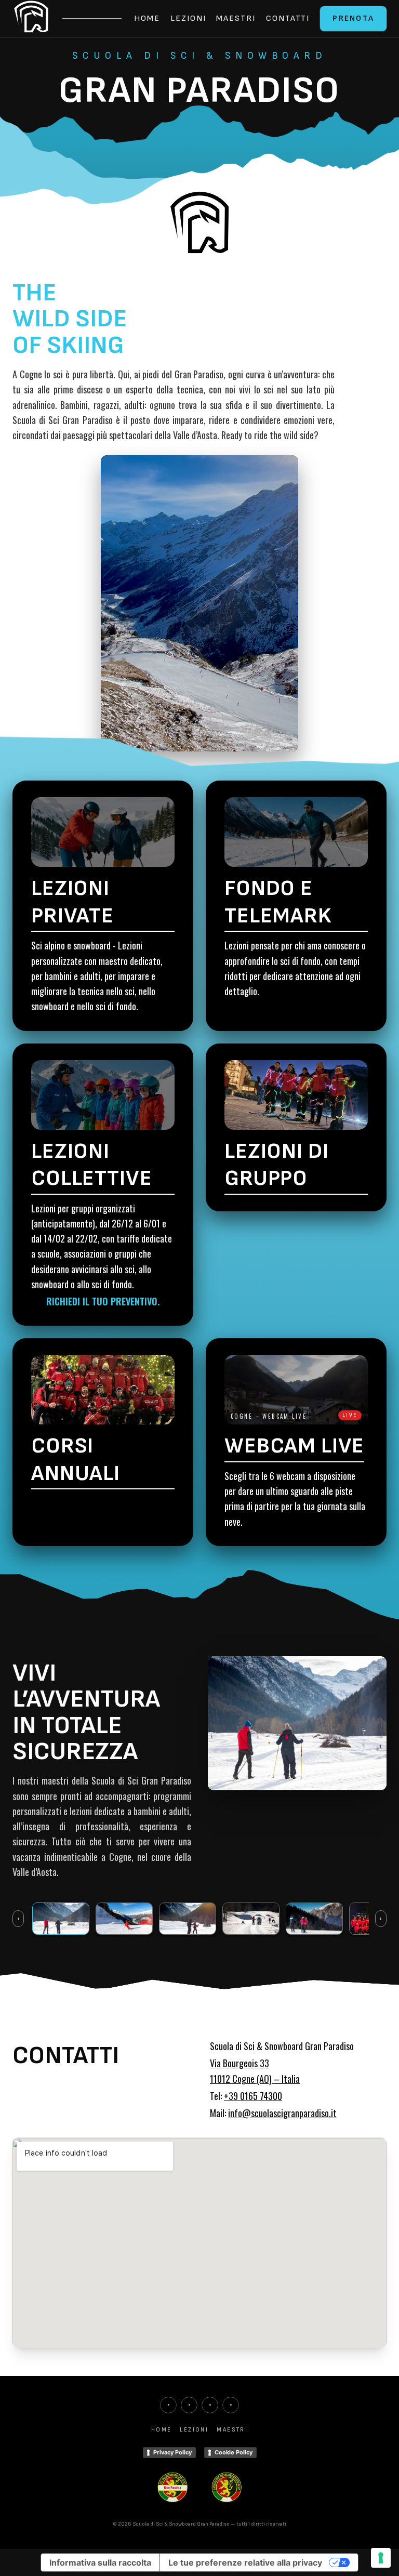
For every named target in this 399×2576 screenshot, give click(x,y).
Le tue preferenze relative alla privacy (245, 2562)
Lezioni (188, 18)
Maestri (236, 18)
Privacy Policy (172, 2452)
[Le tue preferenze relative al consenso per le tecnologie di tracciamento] (381, 2558)
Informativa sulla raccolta (100, 2562)
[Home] (31, 19)
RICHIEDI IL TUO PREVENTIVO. (103, 1301)
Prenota (353, 18)
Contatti (288, 18)
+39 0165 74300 (253, 2096)
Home (147, 18)
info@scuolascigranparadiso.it (282, 2113)
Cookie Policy (234, 2452)
